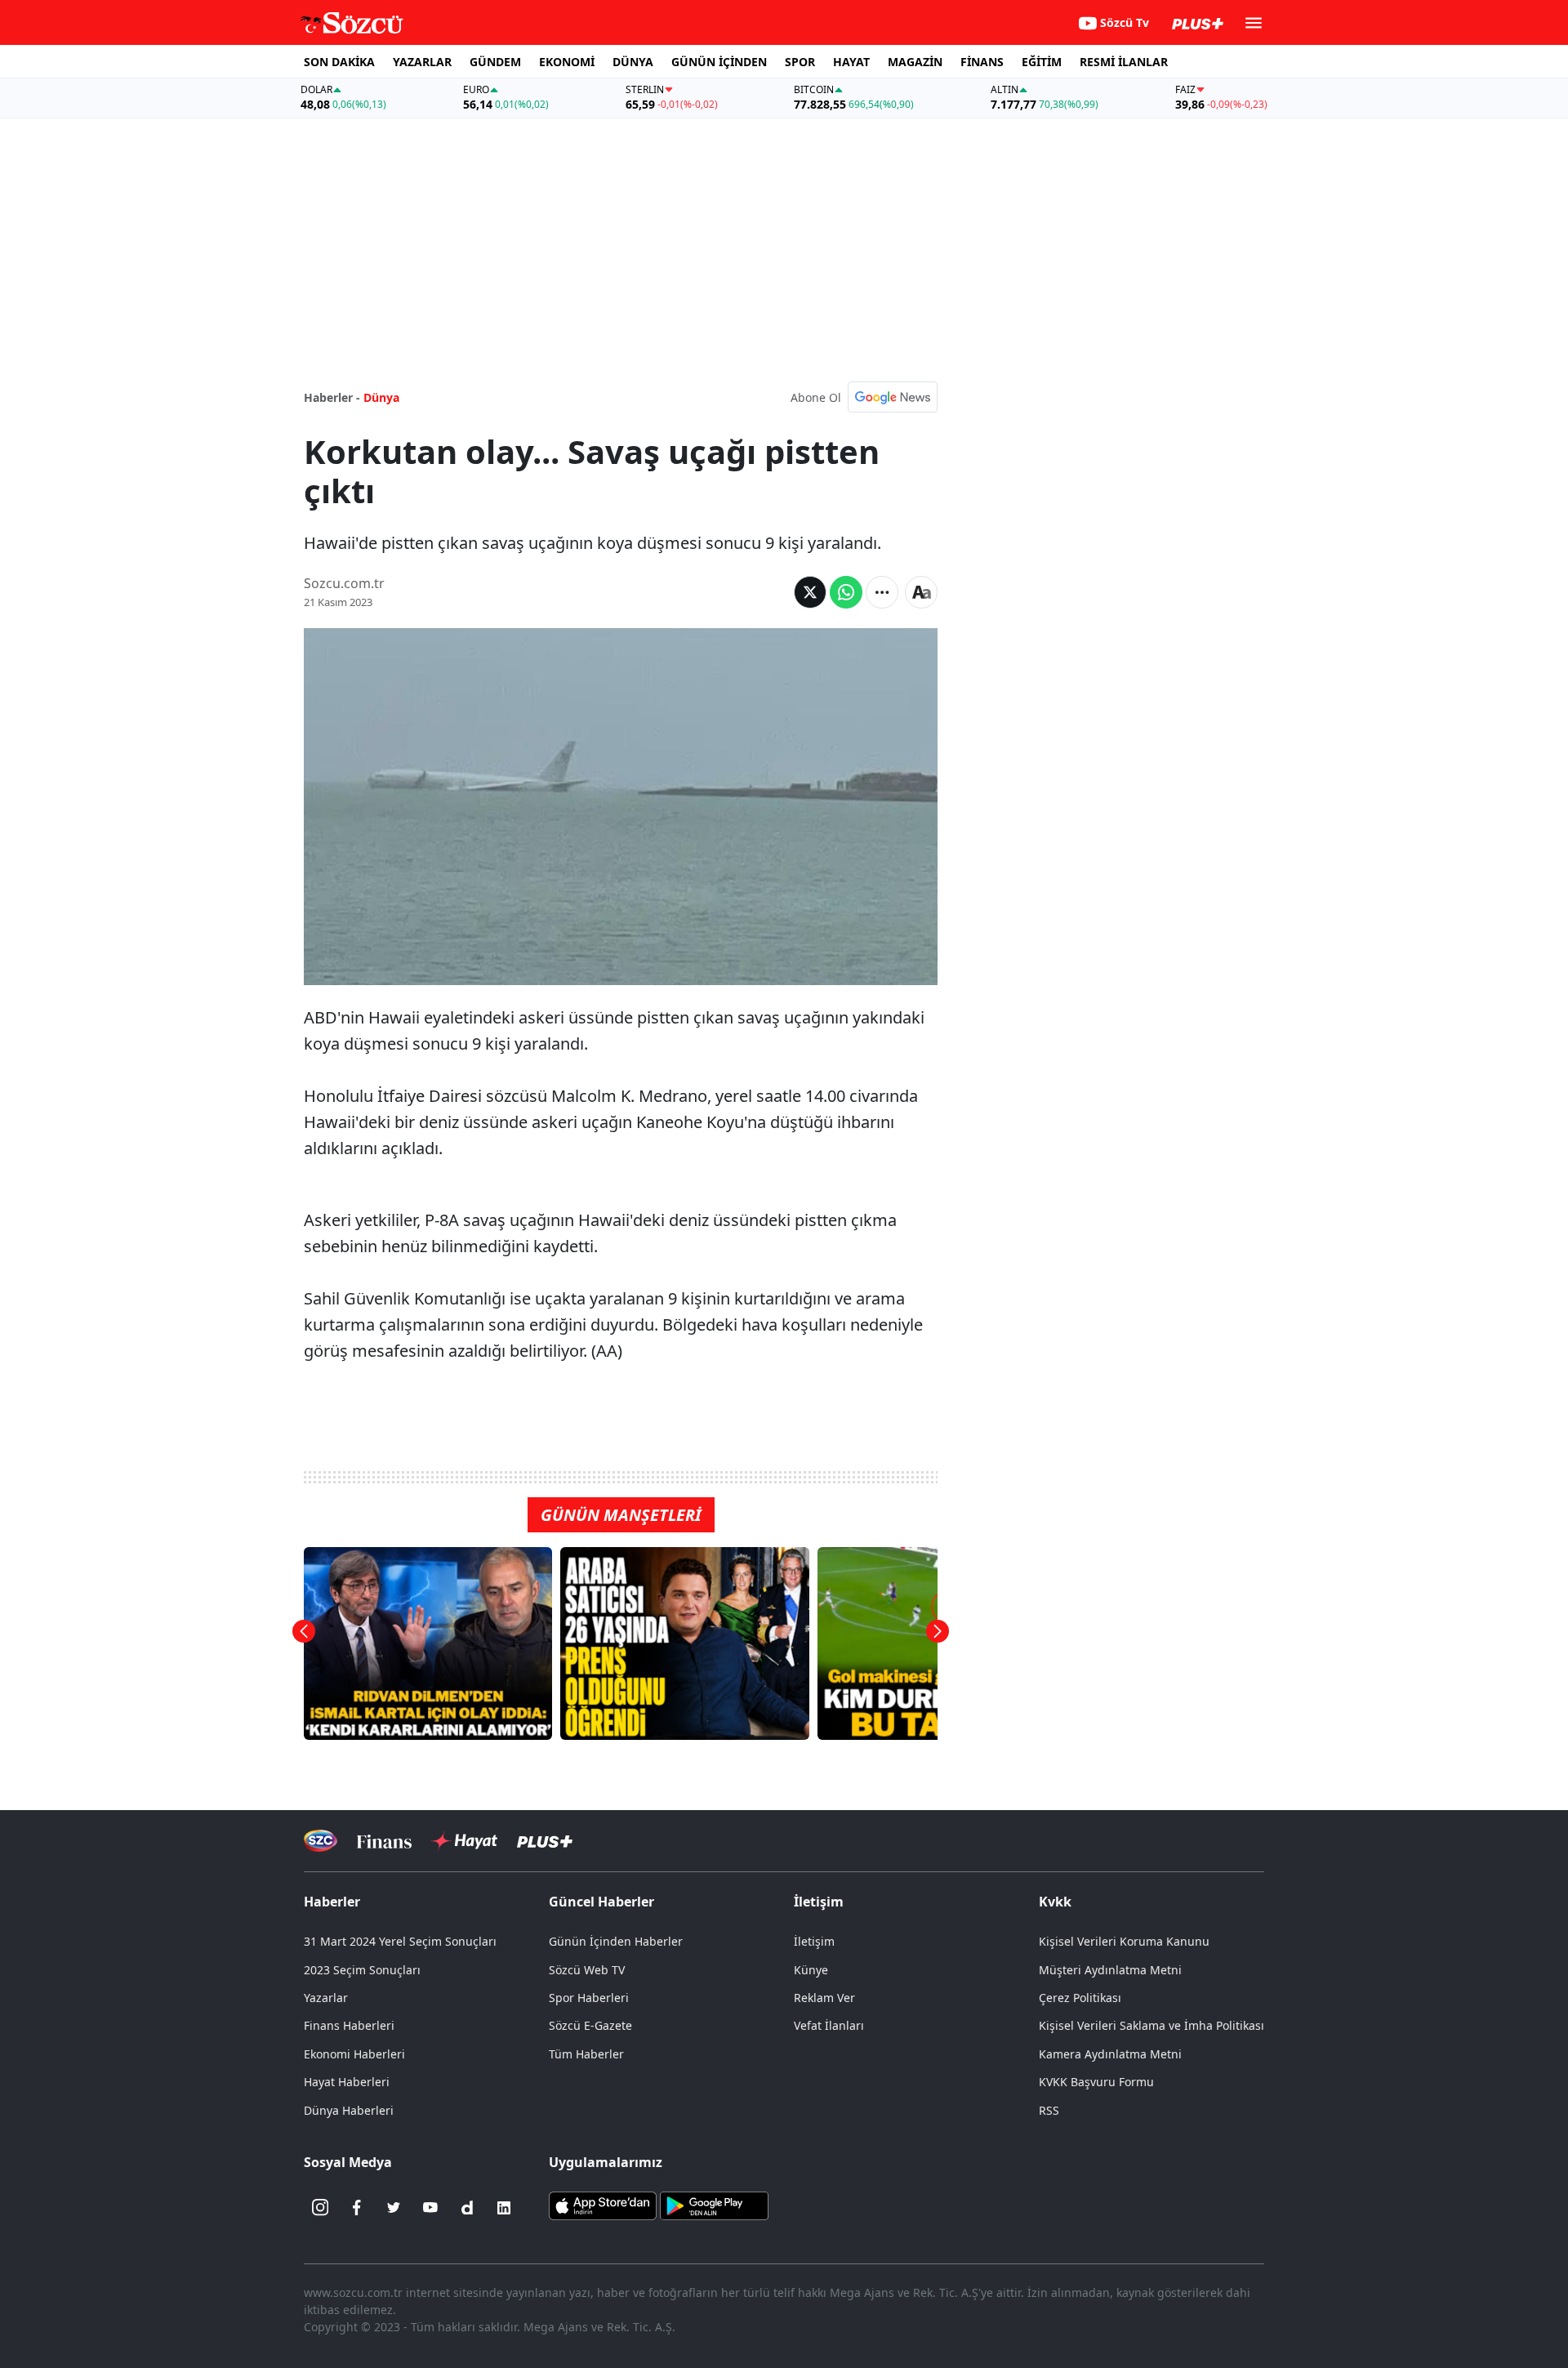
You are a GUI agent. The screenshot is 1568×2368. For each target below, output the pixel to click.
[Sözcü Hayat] (464, 1841)
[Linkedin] (504, 2208)
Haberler (332, 1902)
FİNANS (982, 62)
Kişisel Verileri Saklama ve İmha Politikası (1151, 2025)
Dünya (381, 397)
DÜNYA (633, 62)
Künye (811, 1970)
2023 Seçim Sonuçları (362, 1970)
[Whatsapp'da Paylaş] (846, 592)
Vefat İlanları (829, 2025)
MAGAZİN (915, 62)
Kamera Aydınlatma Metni (1110, 2054)
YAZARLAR (422, 62)
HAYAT (851, 62)
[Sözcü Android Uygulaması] (714, 2204)
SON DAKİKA (339, 62)
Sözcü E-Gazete (590, 2025)
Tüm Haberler (586, 2054)
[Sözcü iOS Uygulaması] (603, 2204)
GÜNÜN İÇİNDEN (719, 62)
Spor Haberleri (589, 1998)
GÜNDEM (495, 62)
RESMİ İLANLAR (1124, 62)
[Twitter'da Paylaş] (810, 592)
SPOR (800, 62)
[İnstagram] (320, 2208)
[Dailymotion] (467, 2208)
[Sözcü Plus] (545, 1841)
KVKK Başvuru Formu (1096, 2082)
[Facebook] (357, 2208)
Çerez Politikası (1080, 1998)
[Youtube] (430, 2208)
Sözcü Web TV (587, 1970)
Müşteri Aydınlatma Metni (1110, 1970)
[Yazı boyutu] (921, 592)
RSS (1049, 2110)
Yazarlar (326, 1998)
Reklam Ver (824, 1998)
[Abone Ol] (893, 397)
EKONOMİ (567, 62)
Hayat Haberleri (347, 2082)
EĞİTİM (1042, 62)
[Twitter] (394, 2208)
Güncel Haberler (601, 1902)
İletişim (814, 1941)
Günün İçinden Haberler (616, 1941)
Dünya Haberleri (349, 2110)
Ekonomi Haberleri (354, 2054)
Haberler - (332, 397)
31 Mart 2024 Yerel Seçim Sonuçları (400, 1941)
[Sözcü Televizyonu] (321, 1841)
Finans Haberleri (349, 2025)
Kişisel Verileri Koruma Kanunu (1124, 1941)
